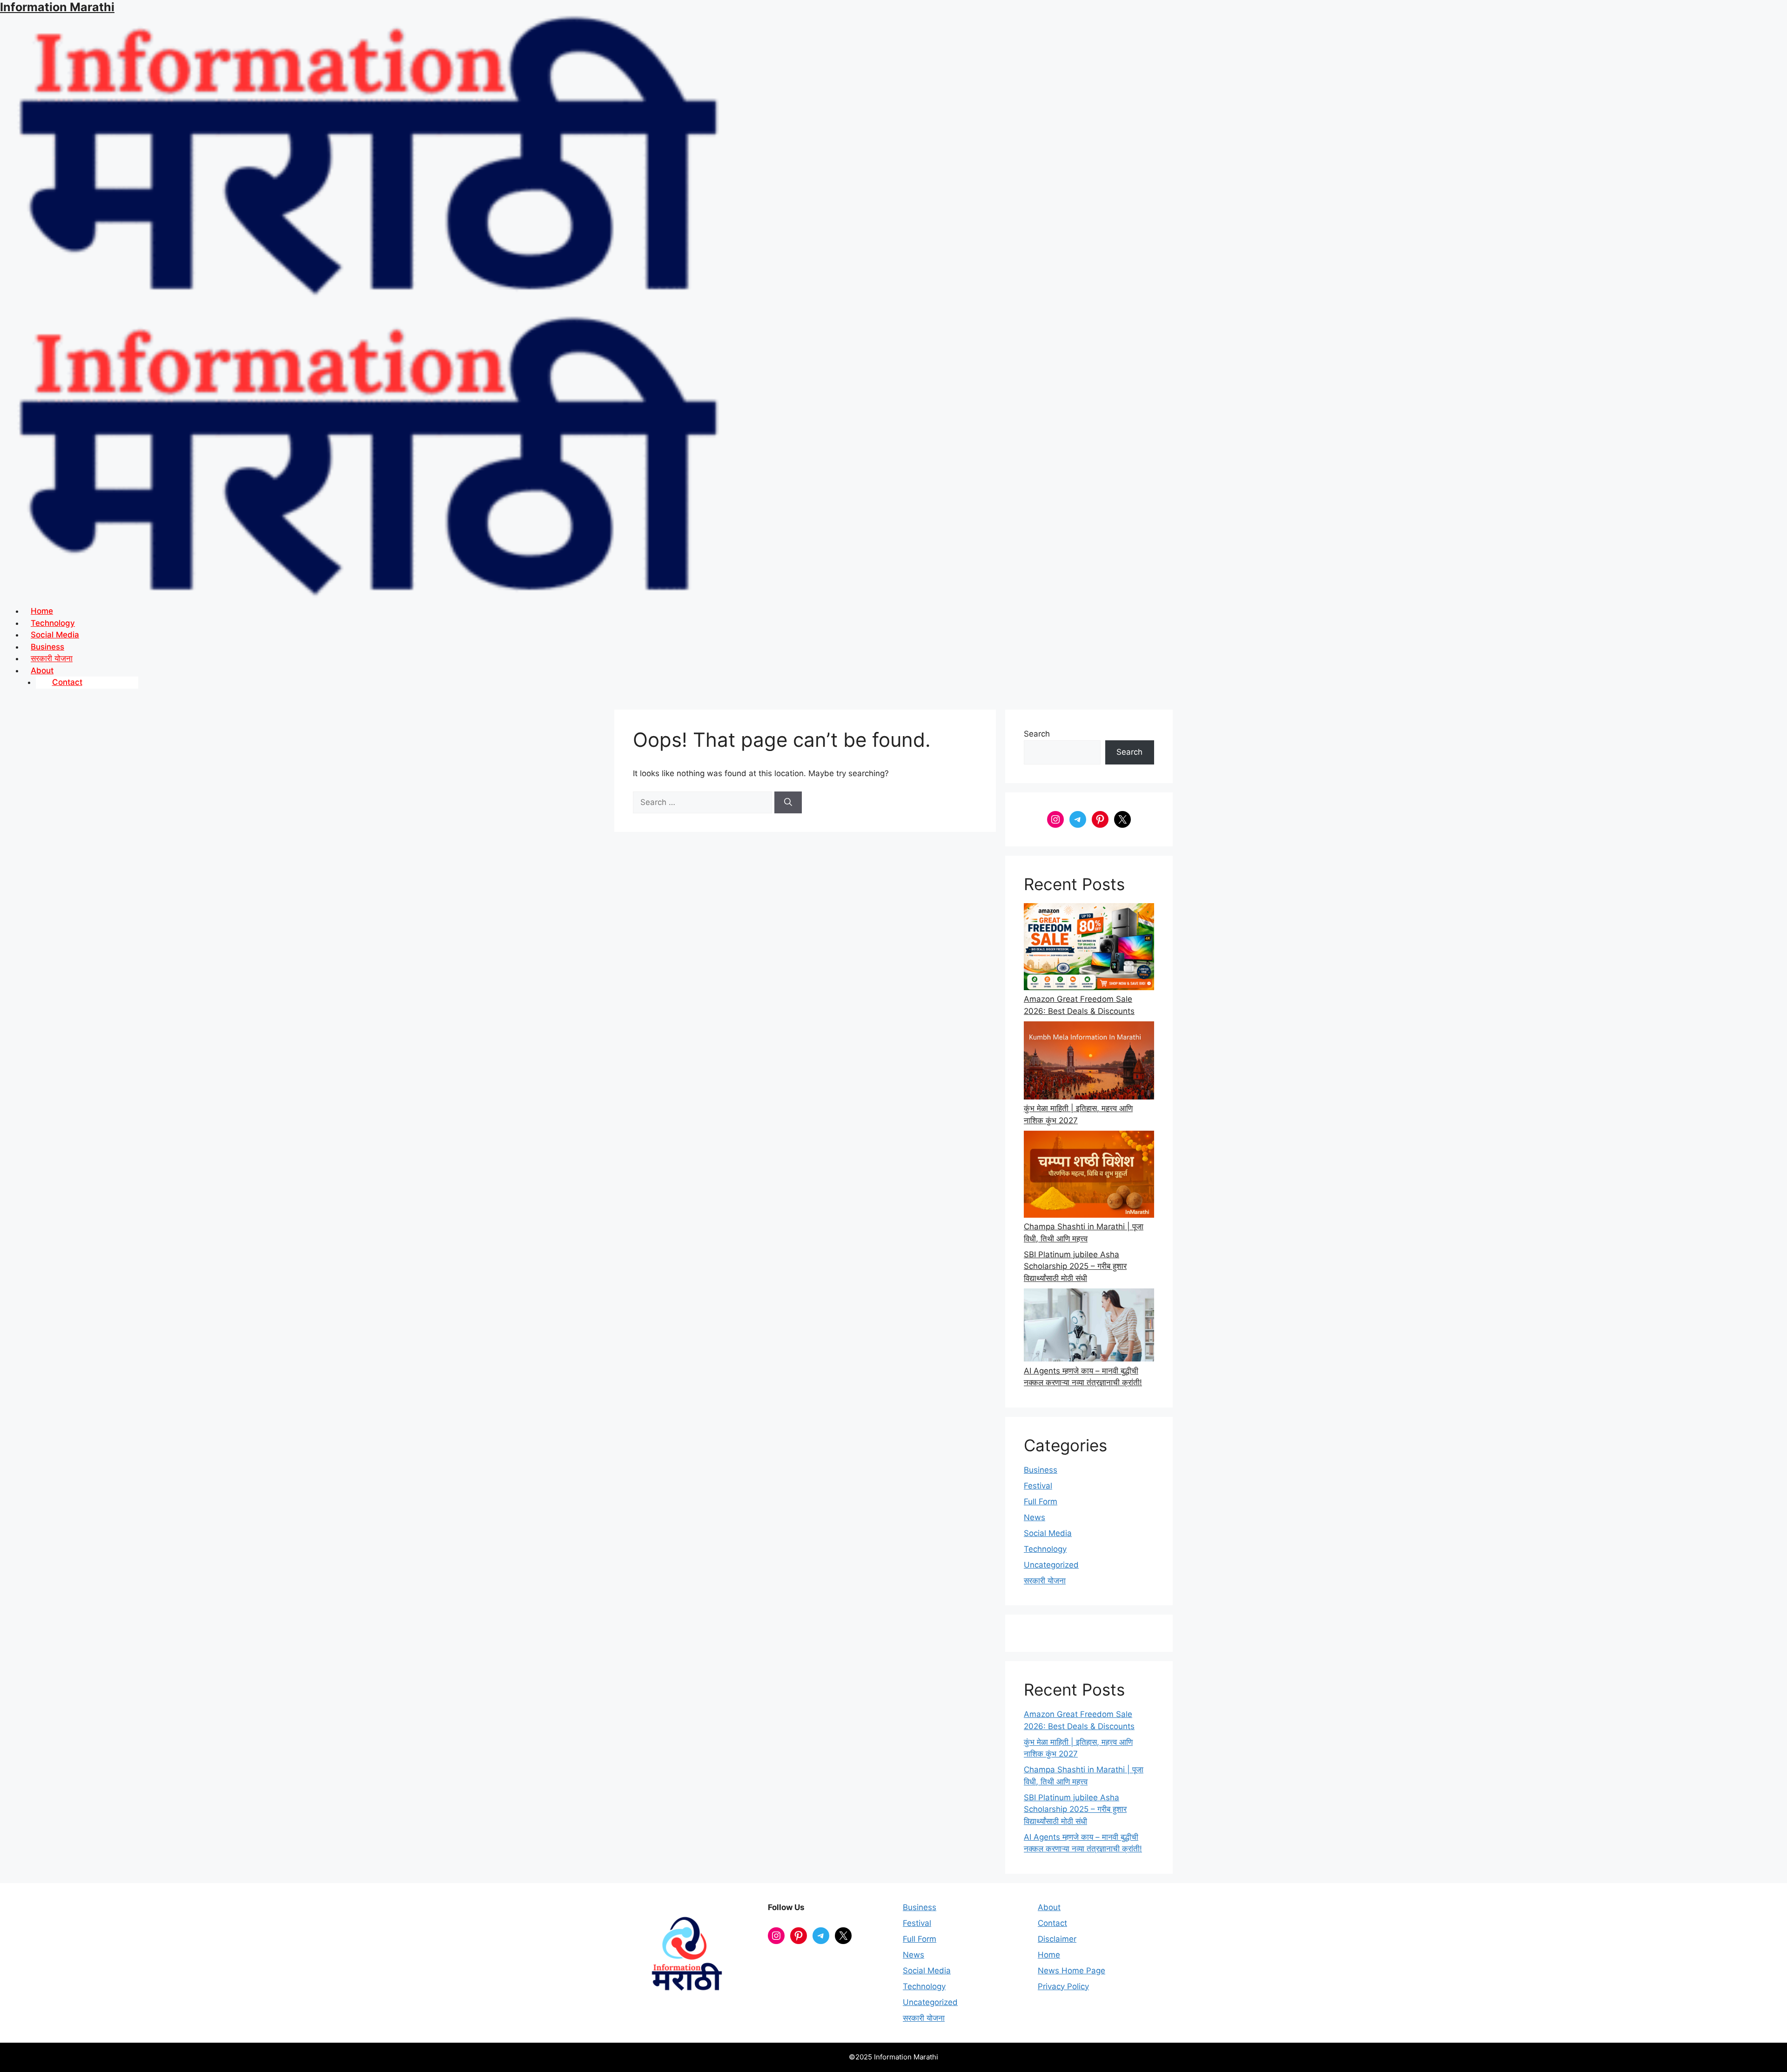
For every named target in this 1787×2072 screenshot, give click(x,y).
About (1049, 1907)
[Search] (788, 803)
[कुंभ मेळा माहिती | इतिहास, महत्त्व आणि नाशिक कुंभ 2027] (1089, 1062)
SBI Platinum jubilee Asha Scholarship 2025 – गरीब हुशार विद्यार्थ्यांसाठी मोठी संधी (1075, 1266)
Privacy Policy (1063, 1986)
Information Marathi (57, 7)
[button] (905, 671)
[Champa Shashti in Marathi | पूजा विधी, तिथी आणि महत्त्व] (1089, 1176)
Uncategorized (1051, 1565)
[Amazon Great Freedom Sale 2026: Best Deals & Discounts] (1089, 948)
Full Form (1041, 1502)
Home (1049, 1955)
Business (1041, 1470)
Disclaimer (1057, 1939)
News (1035, 1517)
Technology (1045, 1549)
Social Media (1048, 1533)
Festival (1038, 1486)
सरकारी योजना (1045, 1581)
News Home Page (1072, 1971)
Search (1037, 734)
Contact (67, 682)
